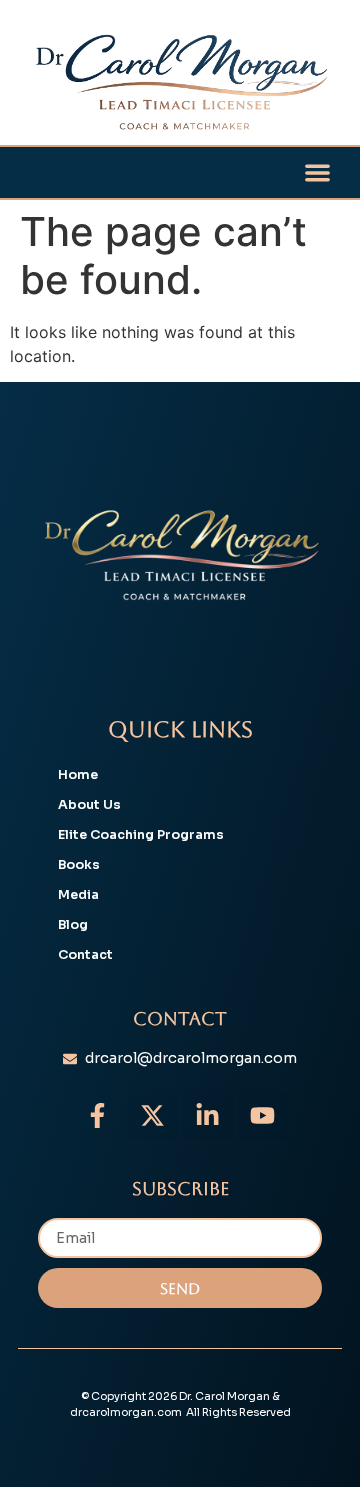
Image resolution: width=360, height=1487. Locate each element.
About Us (89, 805)
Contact (85, 955)
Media (78, 895)
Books (79, 865)
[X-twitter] (153, 1115)
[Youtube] (263, 1115)
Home (78, 775)
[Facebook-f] (98, 1115)
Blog (73, 925)
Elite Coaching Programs (141, 835)
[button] (317, 172)
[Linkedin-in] (208, 1115)
